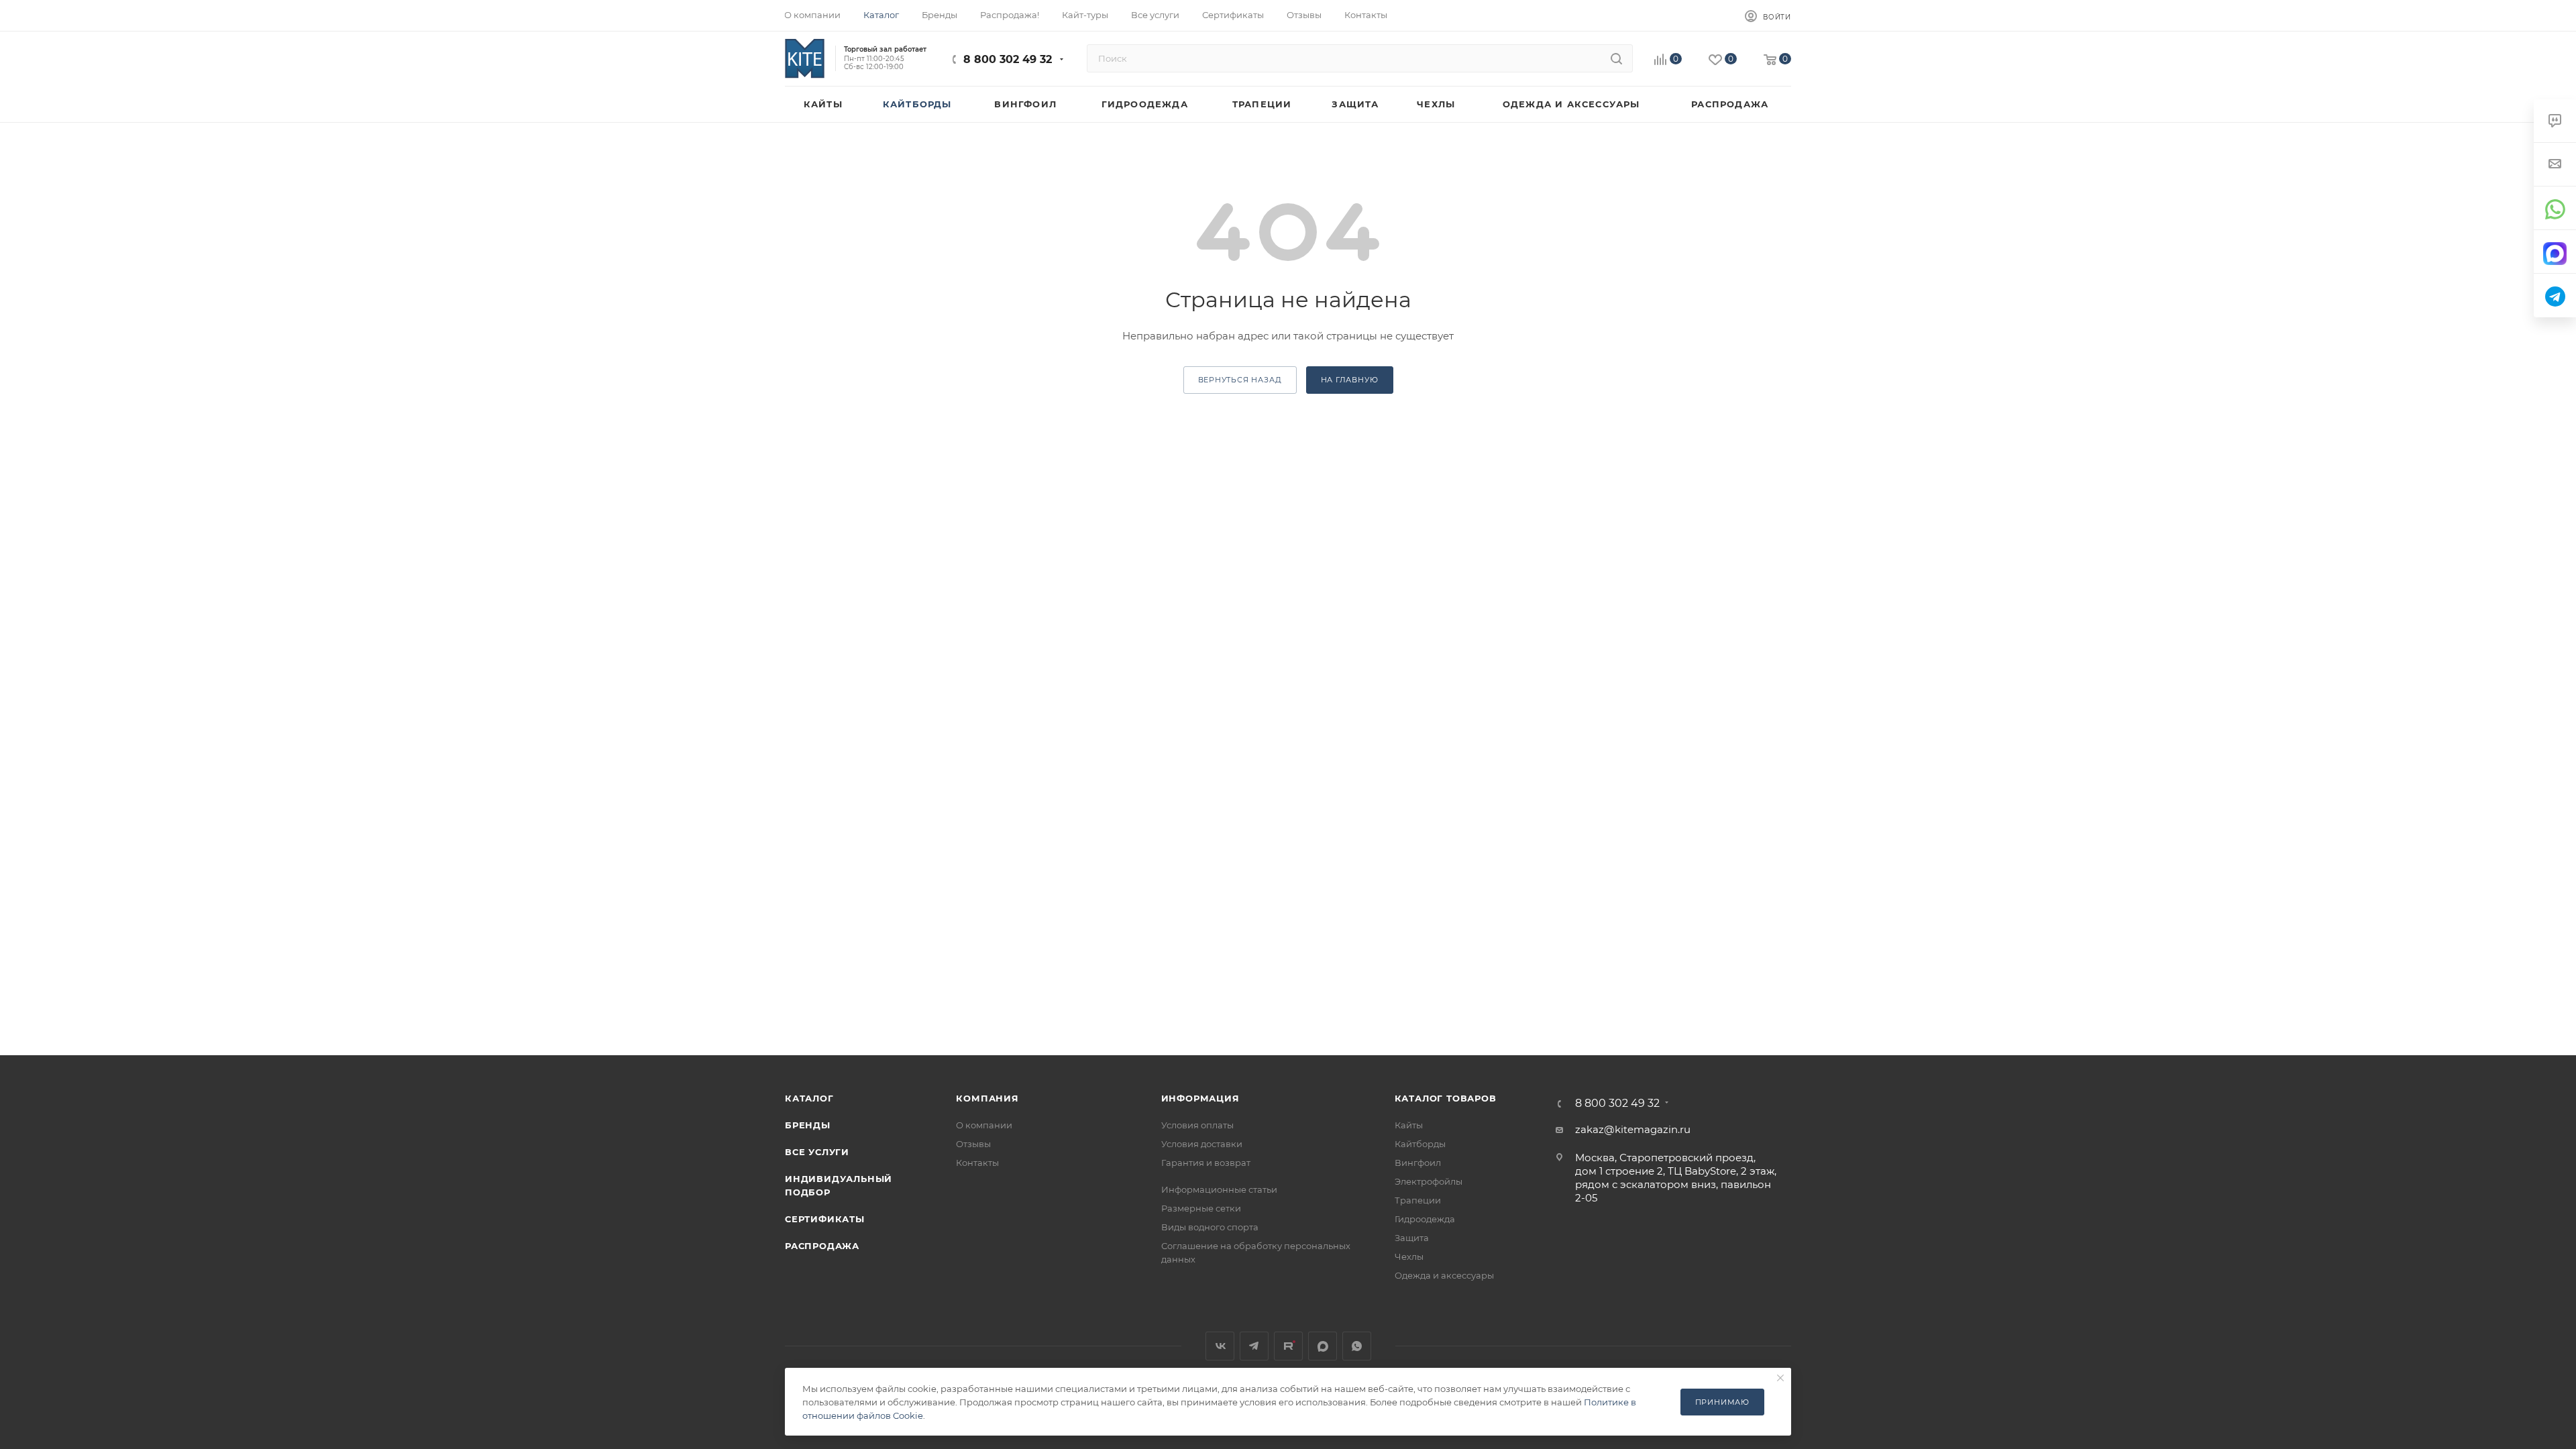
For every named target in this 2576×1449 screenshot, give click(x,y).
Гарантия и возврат (1206, 1163)
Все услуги (817, 1152)
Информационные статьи (1219, 1189)
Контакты (977, 1163)
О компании (984, 1125)
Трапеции (1418, 1200)
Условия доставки (1202, 1144)
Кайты (1409, 1125)
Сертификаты (825, 1219)
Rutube (1288, 1346)
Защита (1412, 1238)
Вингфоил (1418, 1163)
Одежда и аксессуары (1444, 1275)
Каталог (809, 1098)
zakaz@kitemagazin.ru (1633, 1129)
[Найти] (1616, 58)
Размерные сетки (1201, 1208)
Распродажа (822, 1246)
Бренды (808, 1125)
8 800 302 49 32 (1008, 59)
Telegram (1254, 1346)
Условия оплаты (1197, 1125)
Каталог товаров (1446, 1098)
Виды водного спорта (1210, 1227)
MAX (1323, 1346)
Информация (1200, 1098)
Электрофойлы (1429, 1181)
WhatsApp (1357, 1346)
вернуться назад (1240, 380)
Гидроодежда (1425, 1219)
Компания (987, 1098)
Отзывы (973, 1144)
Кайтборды (1420, 1144)
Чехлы (1409, 1256)
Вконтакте (1220, 1346)
